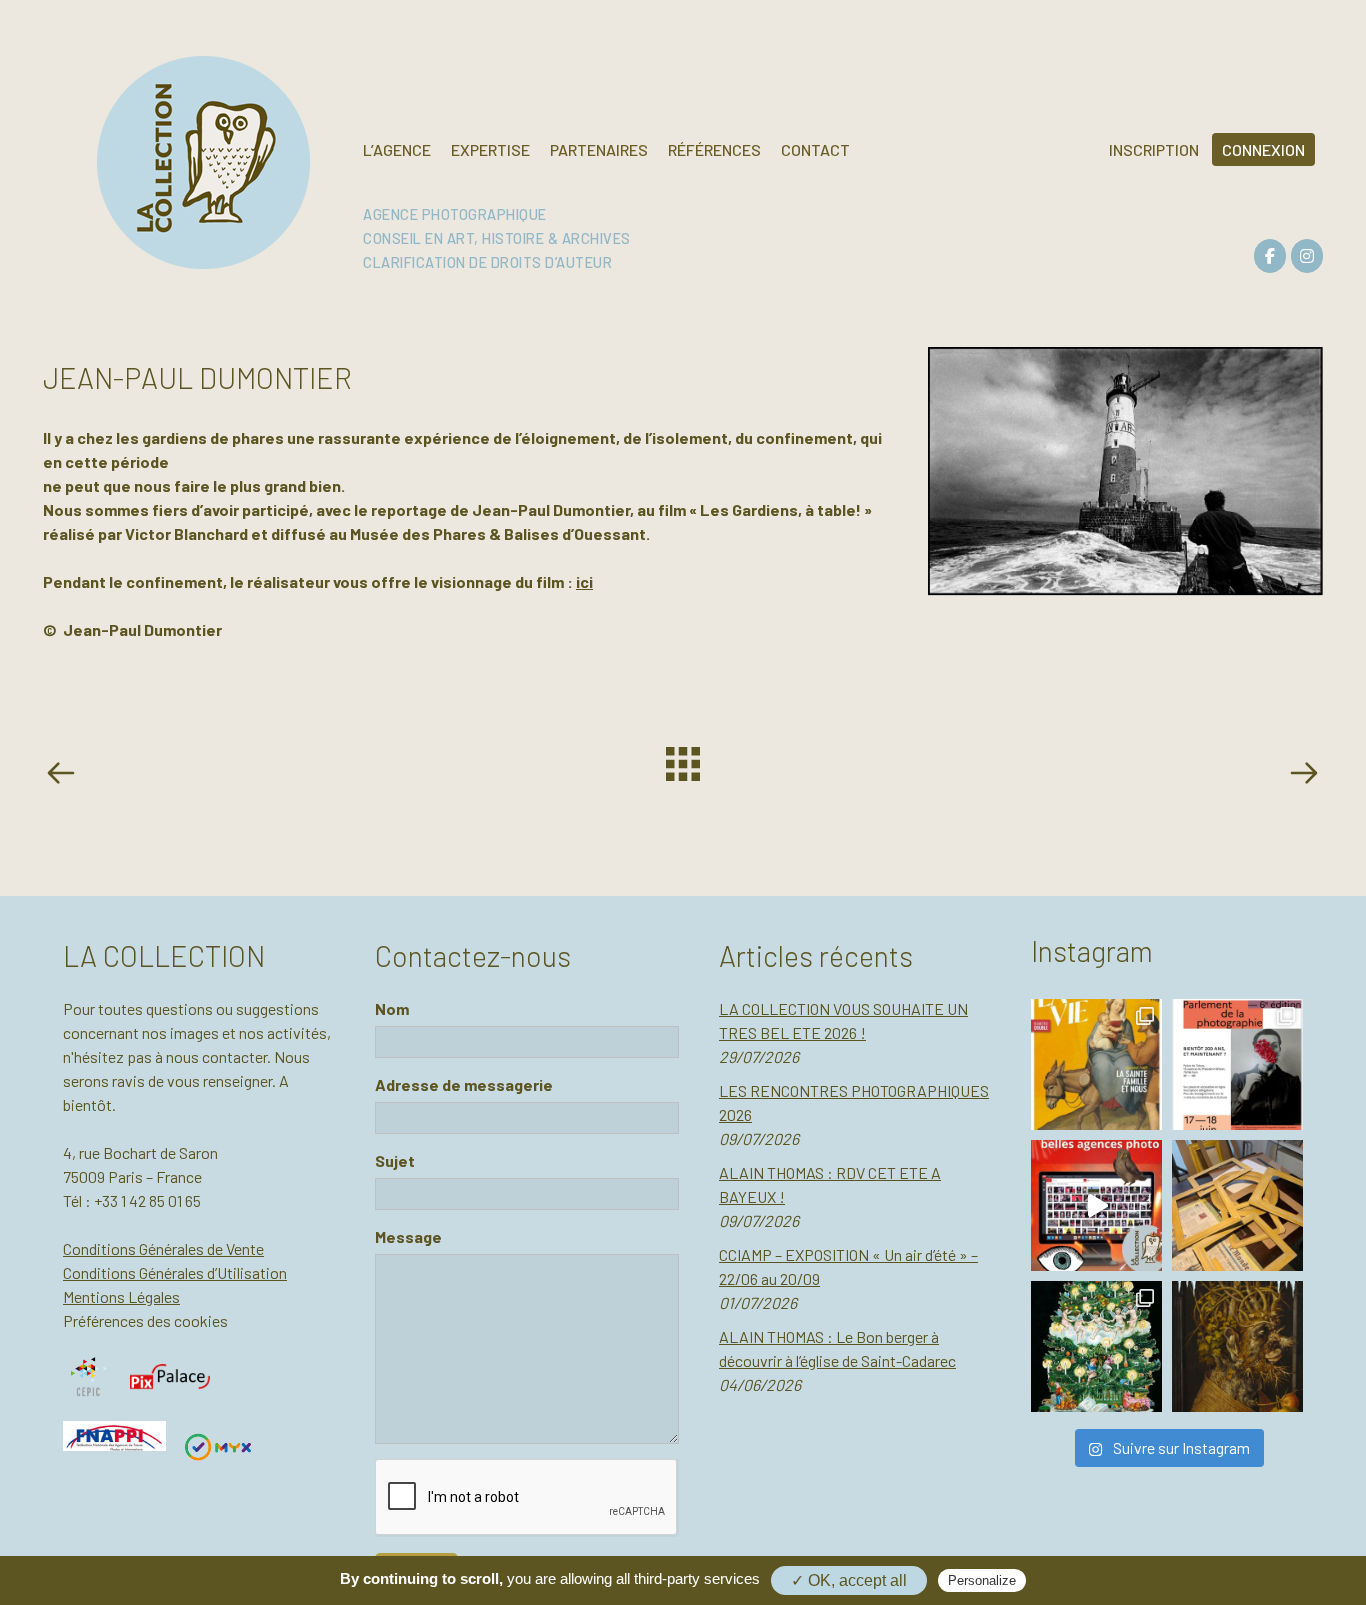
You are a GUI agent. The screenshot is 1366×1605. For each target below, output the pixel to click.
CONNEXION (1263, 149)
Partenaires (599, 149)
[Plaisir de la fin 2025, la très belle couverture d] (1096, 1064)
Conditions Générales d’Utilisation (175, 1272)
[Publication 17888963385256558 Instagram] (1096, 1205)
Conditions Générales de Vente (163, 1248)
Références (714, 149)
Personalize (982, 1580)
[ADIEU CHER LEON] (1303, 776)
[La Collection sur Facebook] (1270, 256)
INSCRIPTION (1154, 149)
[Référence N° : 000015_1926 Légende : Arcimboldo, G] (1237, 1346)
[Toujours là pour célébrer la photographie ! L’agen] (1237, 1064)
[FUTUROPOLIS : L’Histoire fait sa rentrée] (65, 776)
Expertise (490, 149)
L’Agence (397, 149)
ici (584, 581)
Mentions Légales (121, 1296)
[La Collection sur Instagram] (1307, 256)
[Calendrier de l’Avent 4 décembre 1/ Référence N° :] (1096, 1346)
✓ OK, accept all (849, 1580)
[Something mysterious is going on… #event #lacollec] (1237, 1205)
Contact (815, 149)
